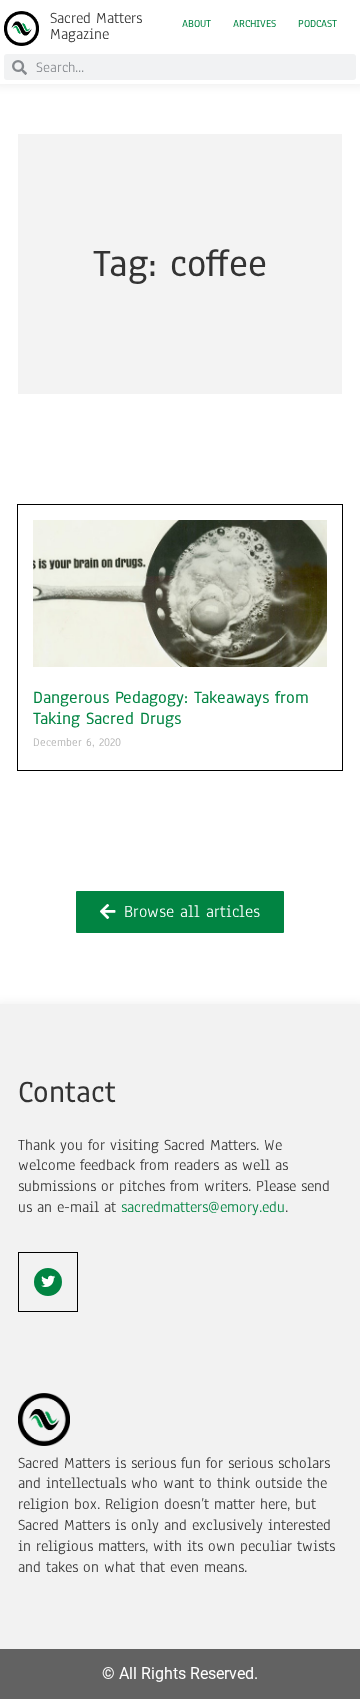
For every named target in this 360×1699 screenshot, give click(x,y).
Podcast (317, 24)
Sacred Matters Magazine (96, 26)
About (196, 24)
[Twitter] (48, 1282)
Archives (254, 24)
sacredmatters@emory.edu (203, 1207)
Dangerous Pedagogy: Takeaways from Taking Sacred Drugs (171, 708)
